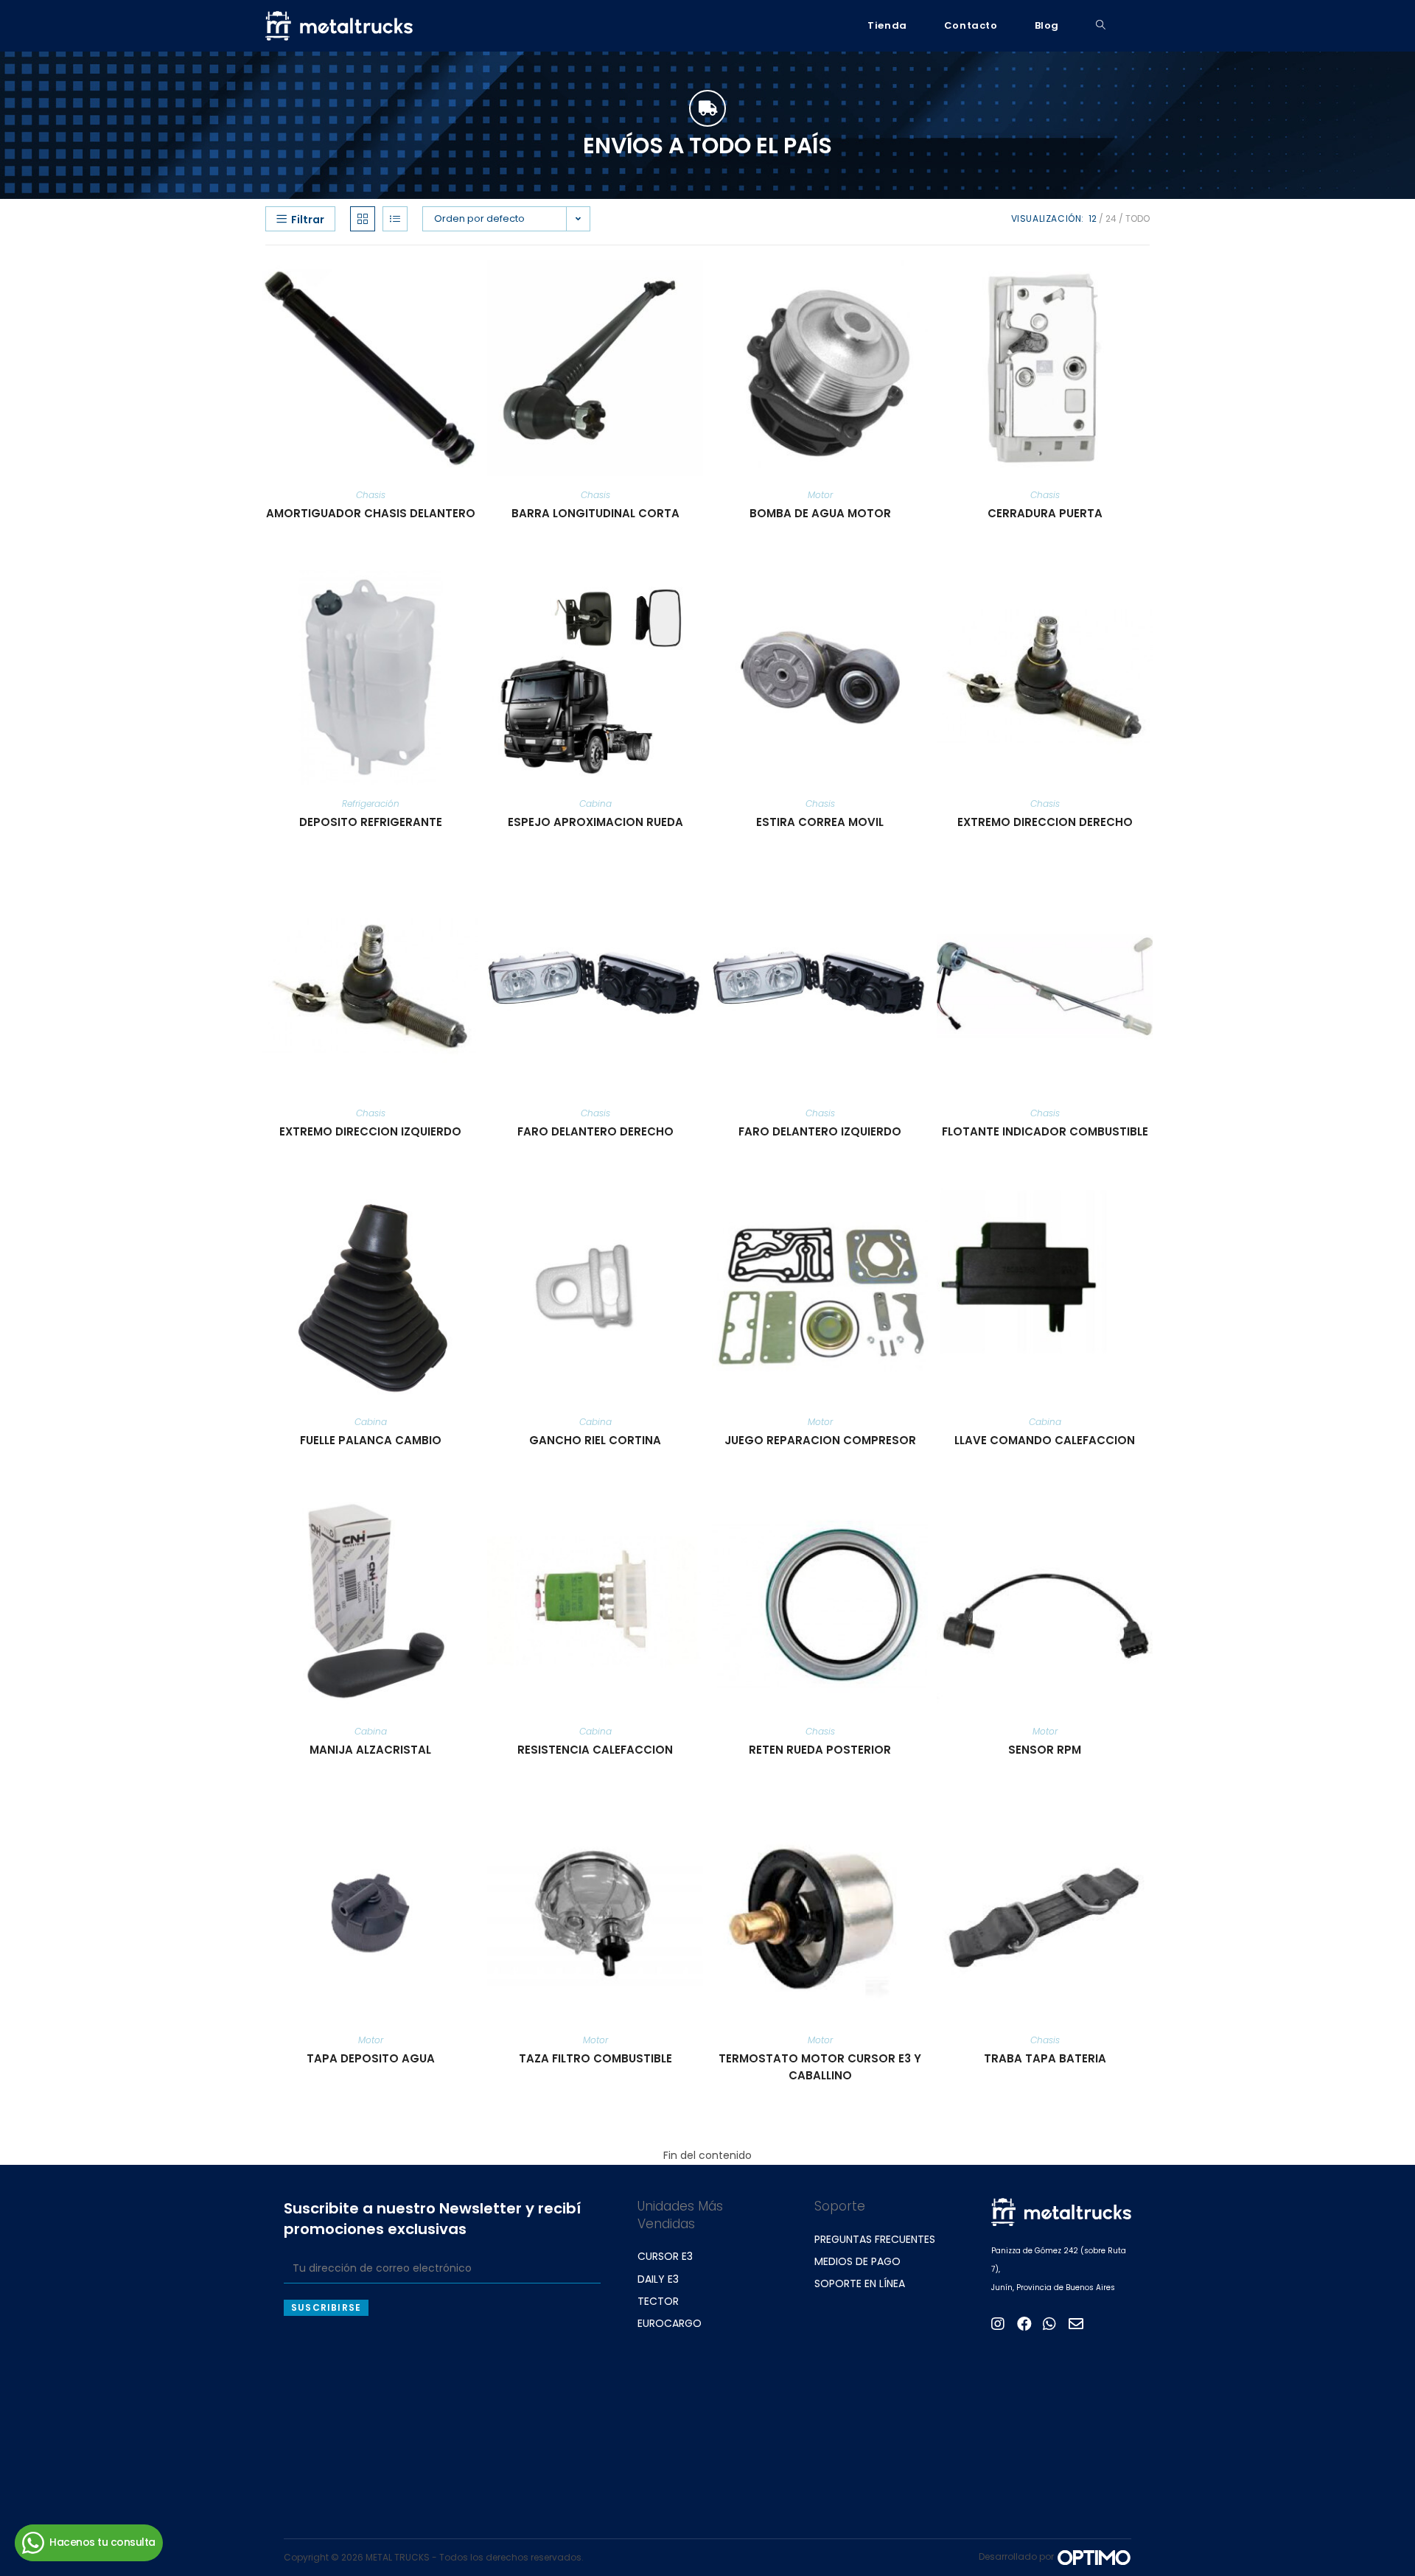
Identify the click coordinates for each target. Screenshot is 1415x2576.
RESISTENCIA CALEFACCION (595, 1750)
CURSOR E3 (665, 2256)
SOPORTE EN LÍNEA (860, 2283)
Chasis (371, 495)
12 (1093, 218)
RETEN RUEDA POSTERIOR (820, 1750)
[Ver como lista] (395, 219)
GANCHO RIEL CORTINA (595, 1440)
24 (1111, 218)
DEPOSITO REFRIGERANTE (371, 822)
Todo (1138, 218)
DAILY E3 (658, 2279)
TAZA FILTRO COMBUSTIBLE (595, 2058)
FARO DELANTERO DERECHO (595, 1131)
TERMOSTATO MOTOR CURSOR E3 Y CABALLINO (820, 2067)
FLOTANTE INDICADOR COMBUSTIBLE (1045, 1131)
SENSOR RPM (1045, 1750)
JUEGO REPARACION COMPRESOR (820, 1440)
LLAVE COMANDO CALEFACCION (1045, 1440)
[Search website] (1101, 26)
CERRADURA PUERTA (1045, 513)
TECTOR (658, 2301)
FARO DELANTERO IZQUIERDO (820, 1131)
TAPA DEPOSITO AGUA (371, 2058)
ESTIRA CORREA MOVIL (820, 822)
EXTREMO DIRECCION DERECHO (1045, 822)
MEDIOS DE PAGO (857, 2261)
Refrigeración (371, 804)
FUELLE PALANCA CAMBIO (371, 1440)
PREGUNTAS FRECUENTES (875, 2239)
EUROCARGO (670, 2323)
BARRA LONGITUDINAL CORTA (595, 513)
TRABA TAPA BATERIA (1045, 2058)
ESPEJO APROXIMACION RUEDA (595, 822)
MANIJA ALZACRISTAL (370, 1750)
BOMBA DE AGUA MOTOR (820, 513)
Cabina (595, 804)
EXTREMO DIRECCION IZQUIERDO (370, 1131)
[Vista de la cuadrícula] (363, 219)
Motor (820, 495)
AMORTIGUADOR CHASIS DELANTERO (371, 513)
